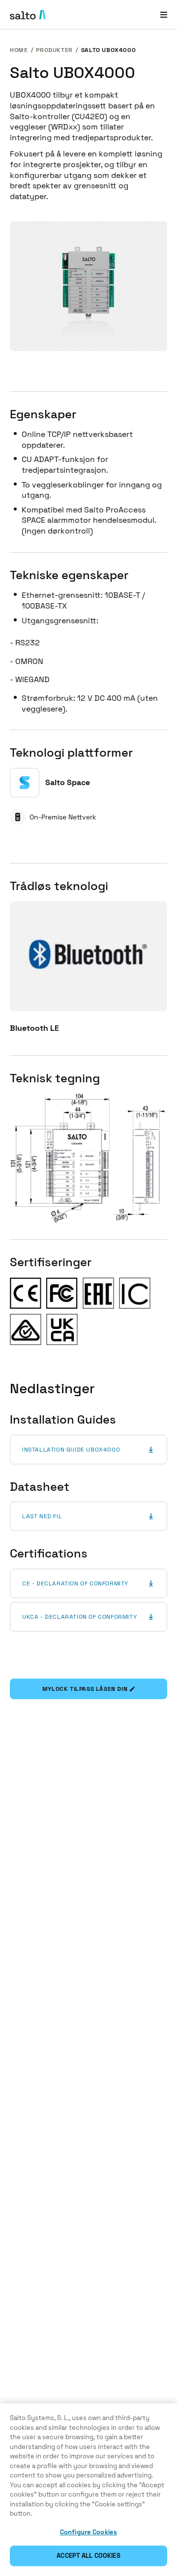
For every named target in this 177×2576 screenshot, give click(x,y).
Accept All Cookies (88, 2556)
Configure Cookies (88, 2532)
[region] (88, 2490)
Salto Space (68, 782)
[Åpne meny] (164, 14)
